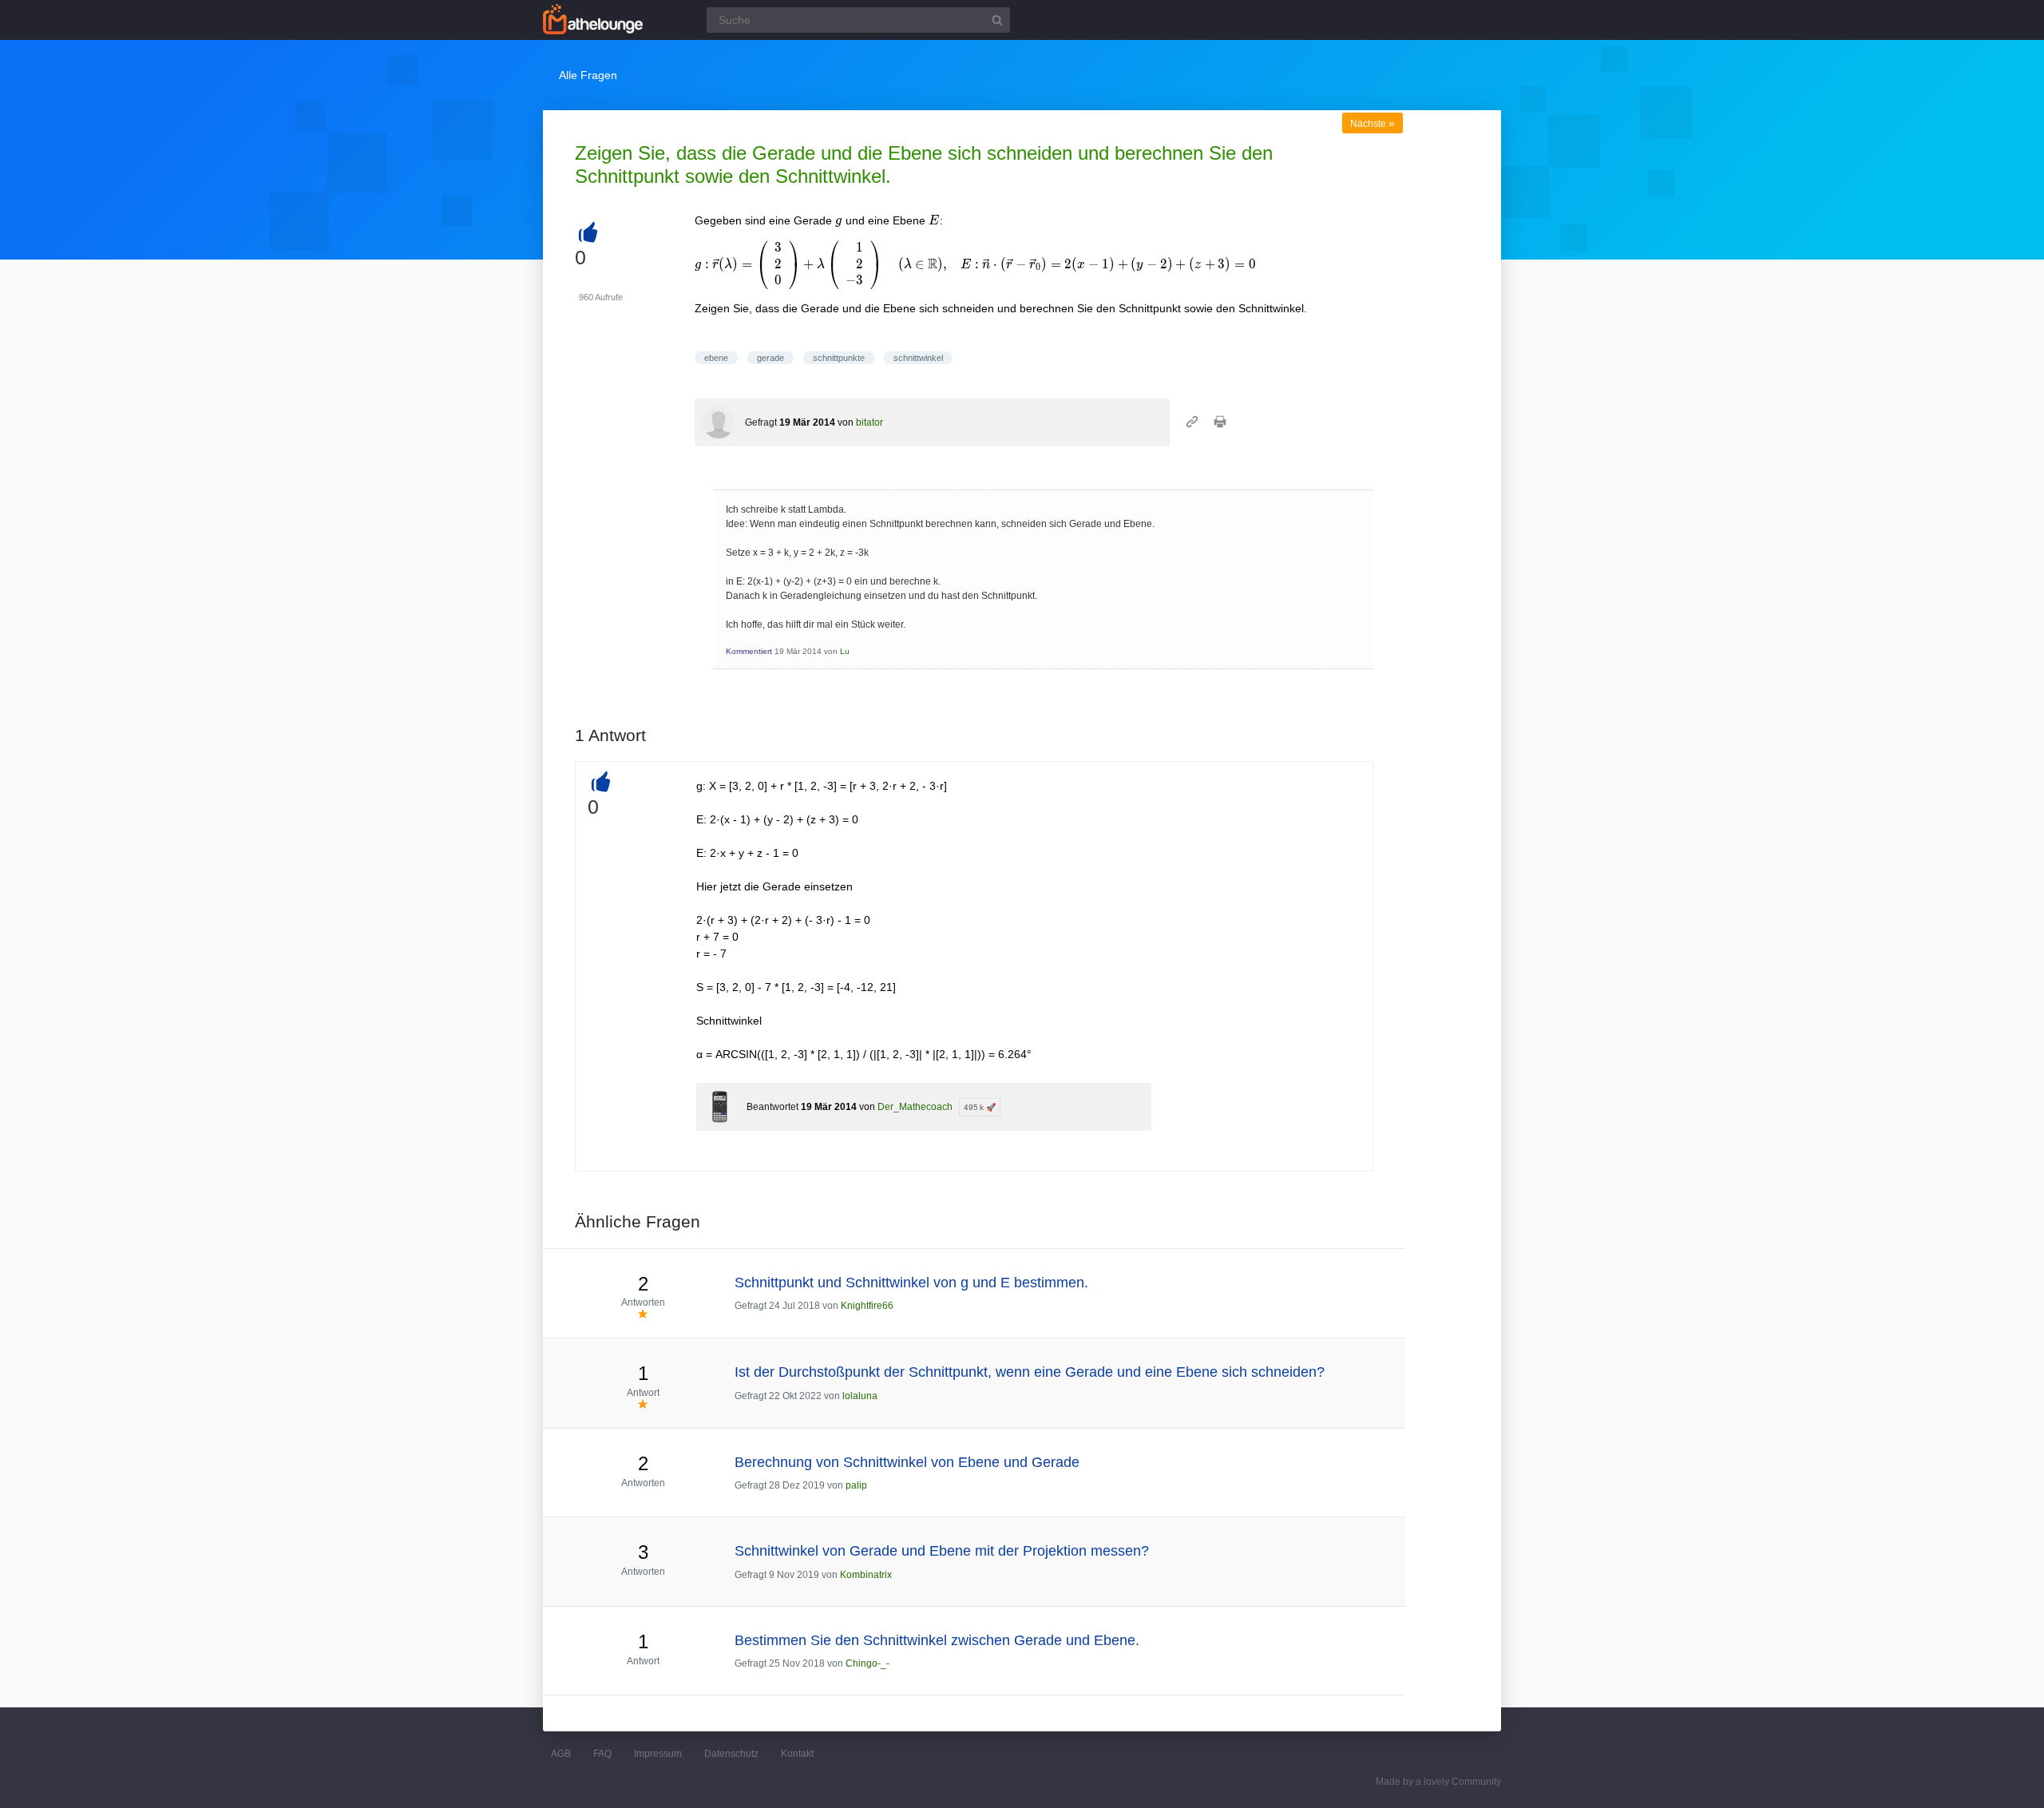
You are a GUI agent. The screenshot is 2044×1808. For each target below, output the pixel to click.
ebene (716, 358)
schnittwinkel (918, 358)
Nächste (1373, 124)
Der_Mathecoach (915, 1107)
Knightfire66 (867, 1306)
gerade (770, 358)
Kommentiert (749, 651)
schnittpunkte (839, 358)
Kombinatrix (866, 1575)
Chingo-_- (868, 1663)
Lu (845, 651)
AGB (561, 1754)
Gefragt (761, 422)
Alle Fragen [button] (588, 75)
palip (856, 1485)
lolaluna (860, 1396)
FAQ (602, 1754)
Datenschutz (731, 1754)
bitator (869, 422)
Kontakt (797, 1754)
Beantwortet (772, 1107)
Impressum (658, 1754)
